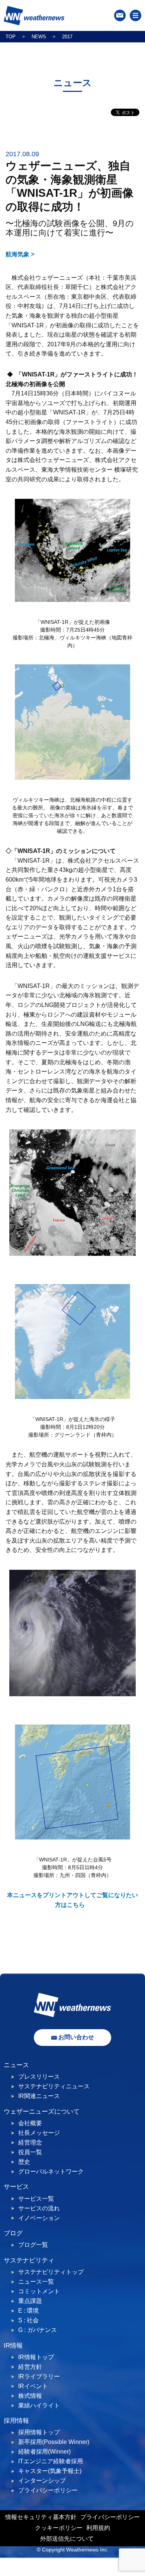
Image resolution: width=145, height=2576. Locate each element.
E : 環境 (28, 2311)
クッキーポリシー (59, 2528)
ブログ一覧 (33, 2245)
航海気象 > (20, 254)
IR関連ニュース (39, 2096)
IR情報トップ (36, 2357)
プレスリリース (39, 2077)
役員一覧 (30, 2152)
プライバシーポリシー (48, 2490)
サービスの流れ (39, 2208)
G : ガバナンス (38, 2330)
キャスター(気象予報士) (50, 2471)
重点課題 (30, 2301)
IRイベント (33, 2386)
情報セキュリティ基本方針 (41, 2517)
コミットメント (39, 2291)
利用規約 (98, 2528)
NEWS (39, 37)
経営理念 (30, 2142)
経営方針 (30, 2367)
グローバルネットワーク (51, 2171)
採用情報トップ (39, 2432)
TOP (11, 37)
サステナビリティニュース (54, 2086)
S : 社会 (28, 2320)
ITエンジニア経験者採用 (51, 2461)
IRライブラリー (39, 2376)
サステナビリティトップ (51, 2272)
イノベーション (39, 2218)
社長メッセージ (39, 2133)
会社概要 (30, 2123)
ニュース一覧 (36, 2282)
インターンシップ (42, 2481)
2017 (67, 37)
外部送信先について (67, 2539)
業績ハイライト (39, 2405)
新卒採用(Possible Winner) (54, 2442)
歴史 (24, 2162)
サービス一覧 (36, 2199)
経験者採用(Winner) (44, 2452)
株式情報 (30, 2396)
